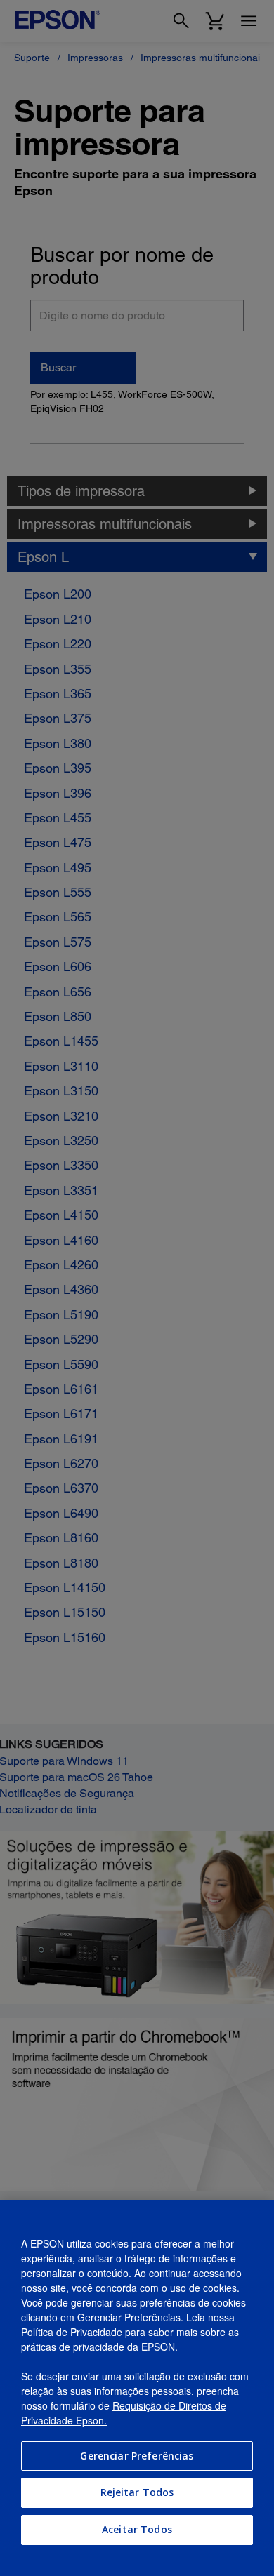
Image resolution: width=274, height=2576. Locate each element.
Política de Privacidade (72, 2332)
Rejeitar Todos (137, 2492)
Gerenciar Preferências (137, 2456)
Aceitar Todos (137, 2529)
